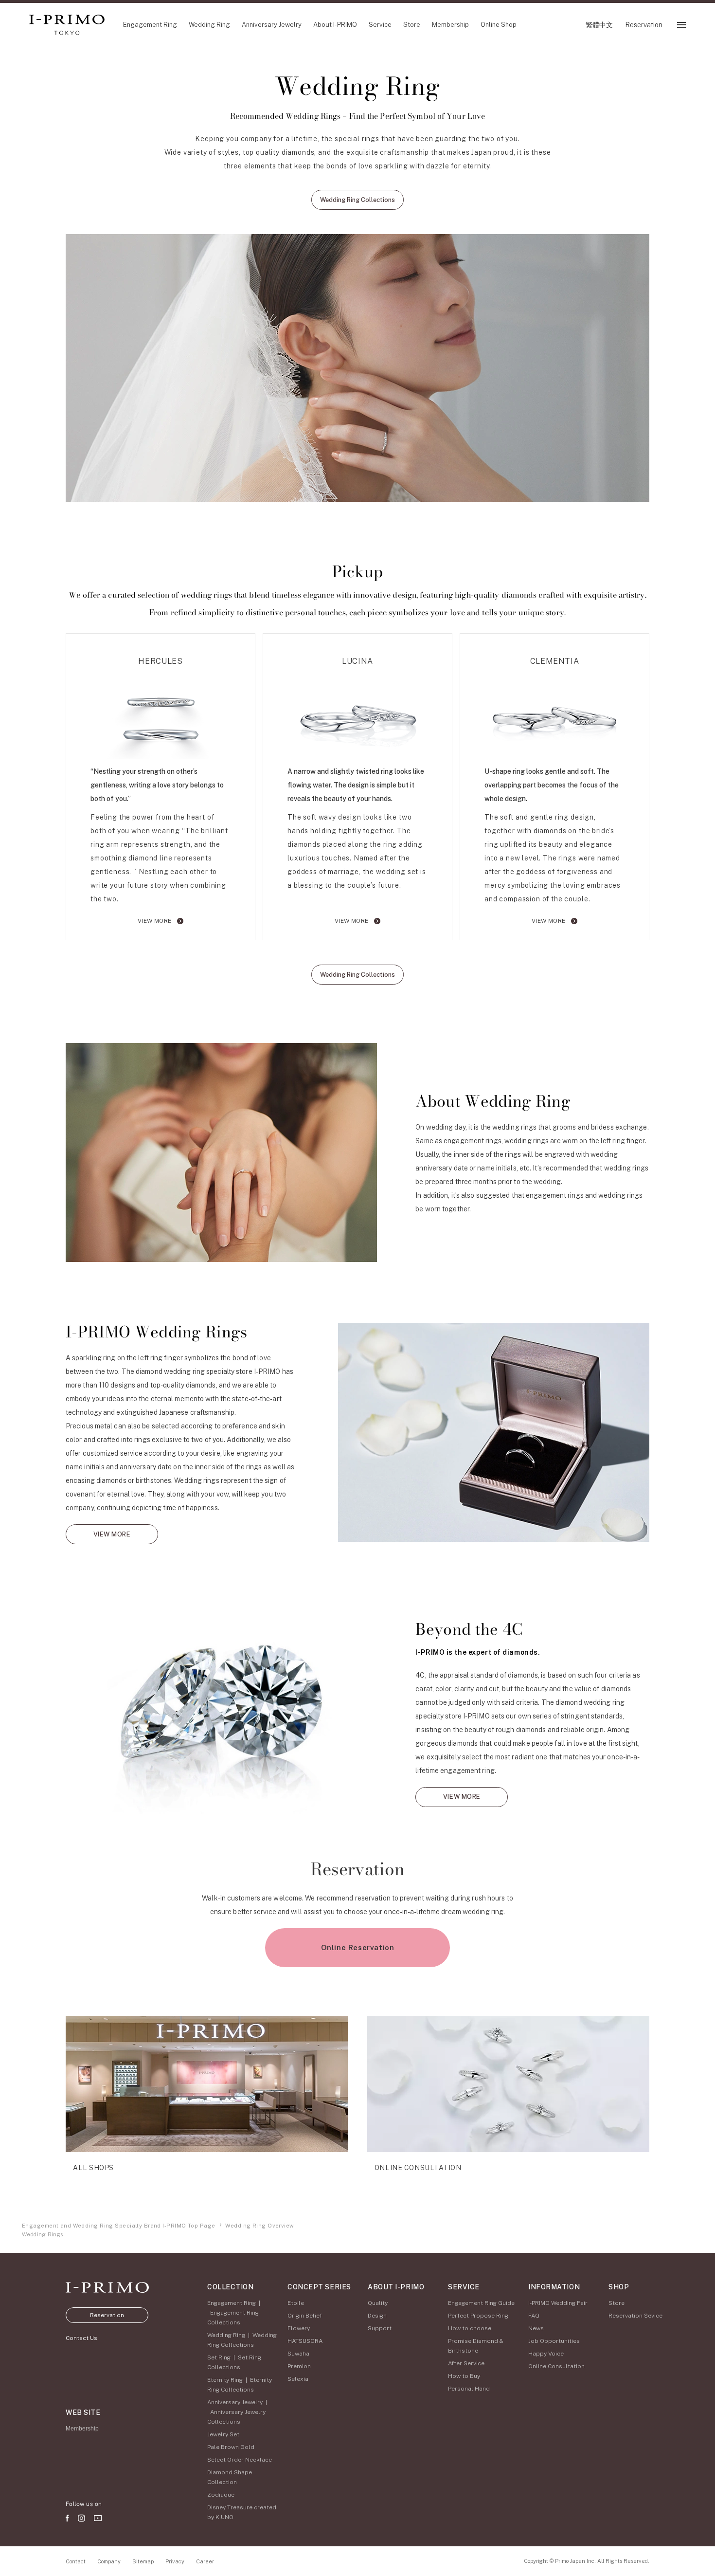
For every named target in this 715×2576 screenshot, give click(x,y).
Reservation (107, 2315)
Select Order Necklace (240, 2460)
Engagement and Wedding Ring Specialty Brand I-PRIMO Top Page (118, 2226)
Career (205, 2561)
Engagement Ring (232, 2303)
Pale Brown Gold (231, 2447)
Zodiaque (221, 2495)
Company (109, 2561)
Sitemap (143, 2561)
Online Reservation (358, 1947)
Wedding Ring (226, 2335)
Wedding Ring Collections (357, 200)
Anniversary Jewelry (235, 2402)
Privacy (175, 2561)
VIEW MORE (156, 921)
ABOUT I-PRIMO (396, 2287)
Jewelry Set (223, 2434)
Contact (76, 2561)
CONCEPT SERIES (319, 2287)
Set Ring (219, 2357)
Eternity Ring (225, 2380)
